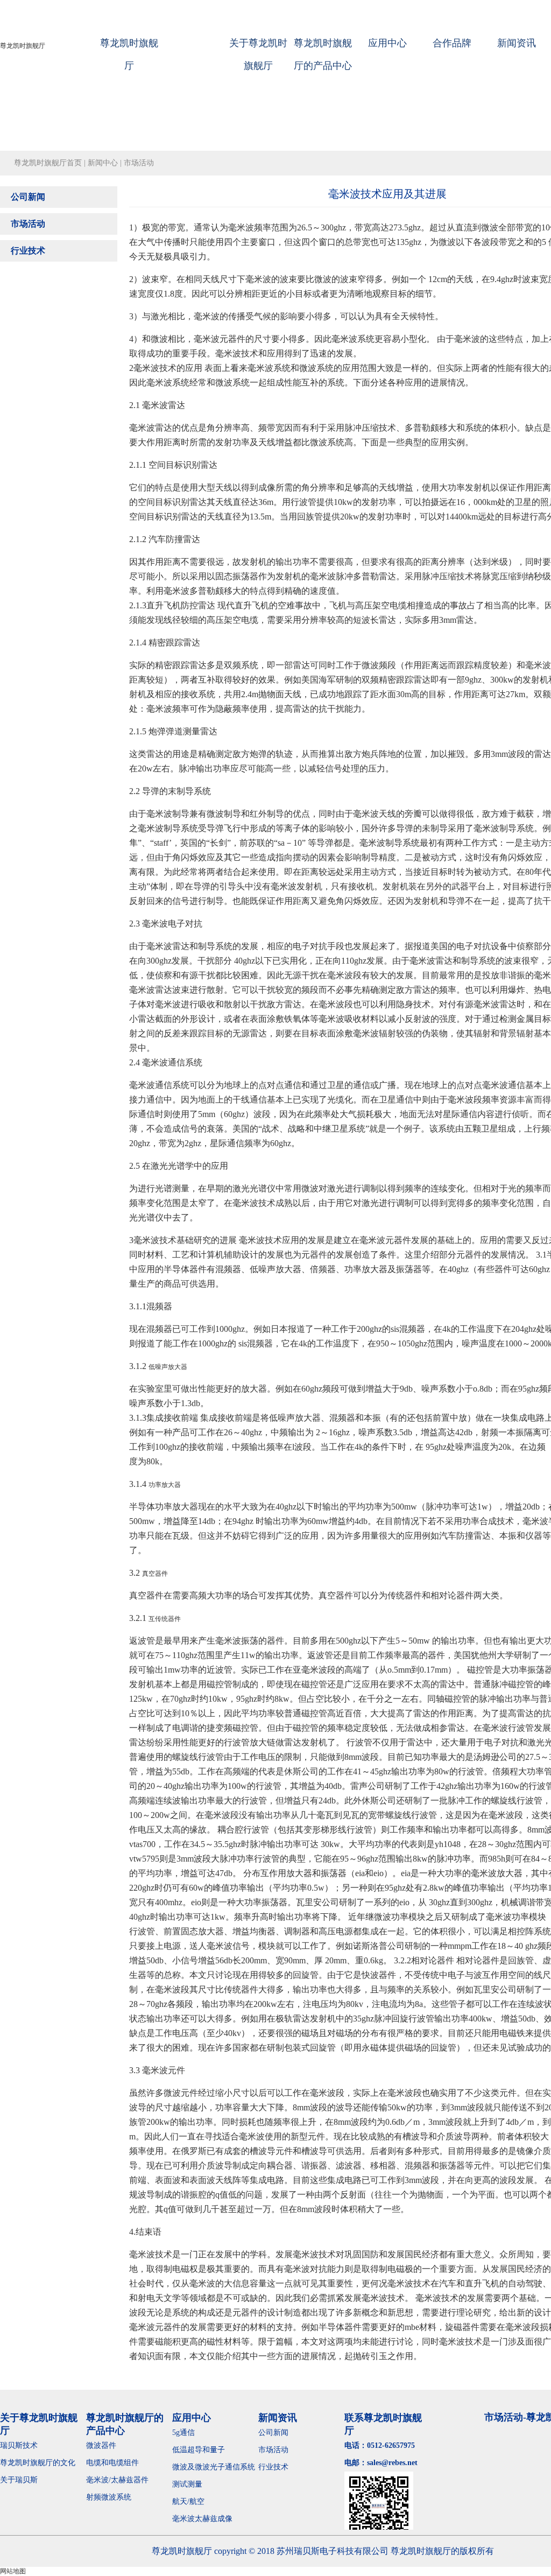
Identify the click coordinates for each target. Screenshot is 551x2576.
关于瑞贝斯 (19, 2480)
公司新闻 (28, 197)
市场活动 (28, 224)
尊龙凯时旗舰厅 (23, 46)
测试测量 (187, 2484)
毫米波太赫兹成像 (210, 2519)
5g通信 (183, 2433)
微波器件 (101, 2445)
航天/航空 (188, 2501)
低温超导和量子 (199, 2450)
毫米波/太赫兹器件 (117, 2480)
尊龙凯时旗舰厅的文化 (38, 2463)
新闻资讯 (517, 43)
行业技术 (28, 251)
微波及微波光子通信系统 (214, 2467)
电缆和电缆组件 (112, 2463)
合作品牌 (452, 43)
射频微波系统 (109, 2497)
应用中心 (387, 43)
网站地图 (13, 2571)
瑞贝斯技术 (19, 2445)
